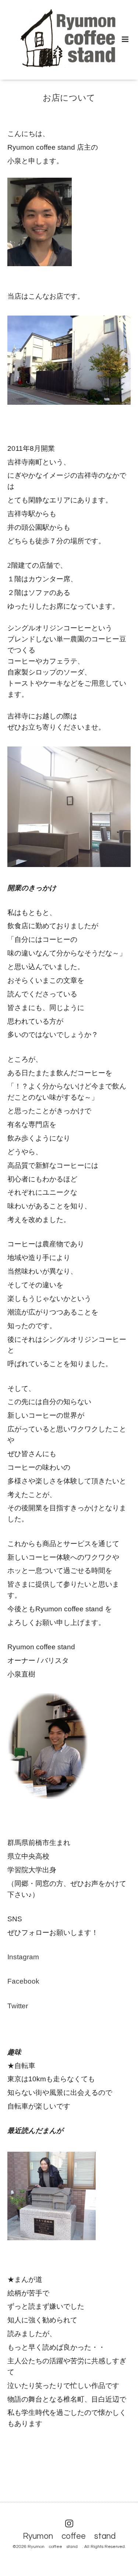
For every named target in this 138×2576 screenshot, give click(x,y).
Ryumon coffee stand (73, 2536)
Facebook (23, 1981)
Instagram (23, 1957)
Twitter (18, 2006)
